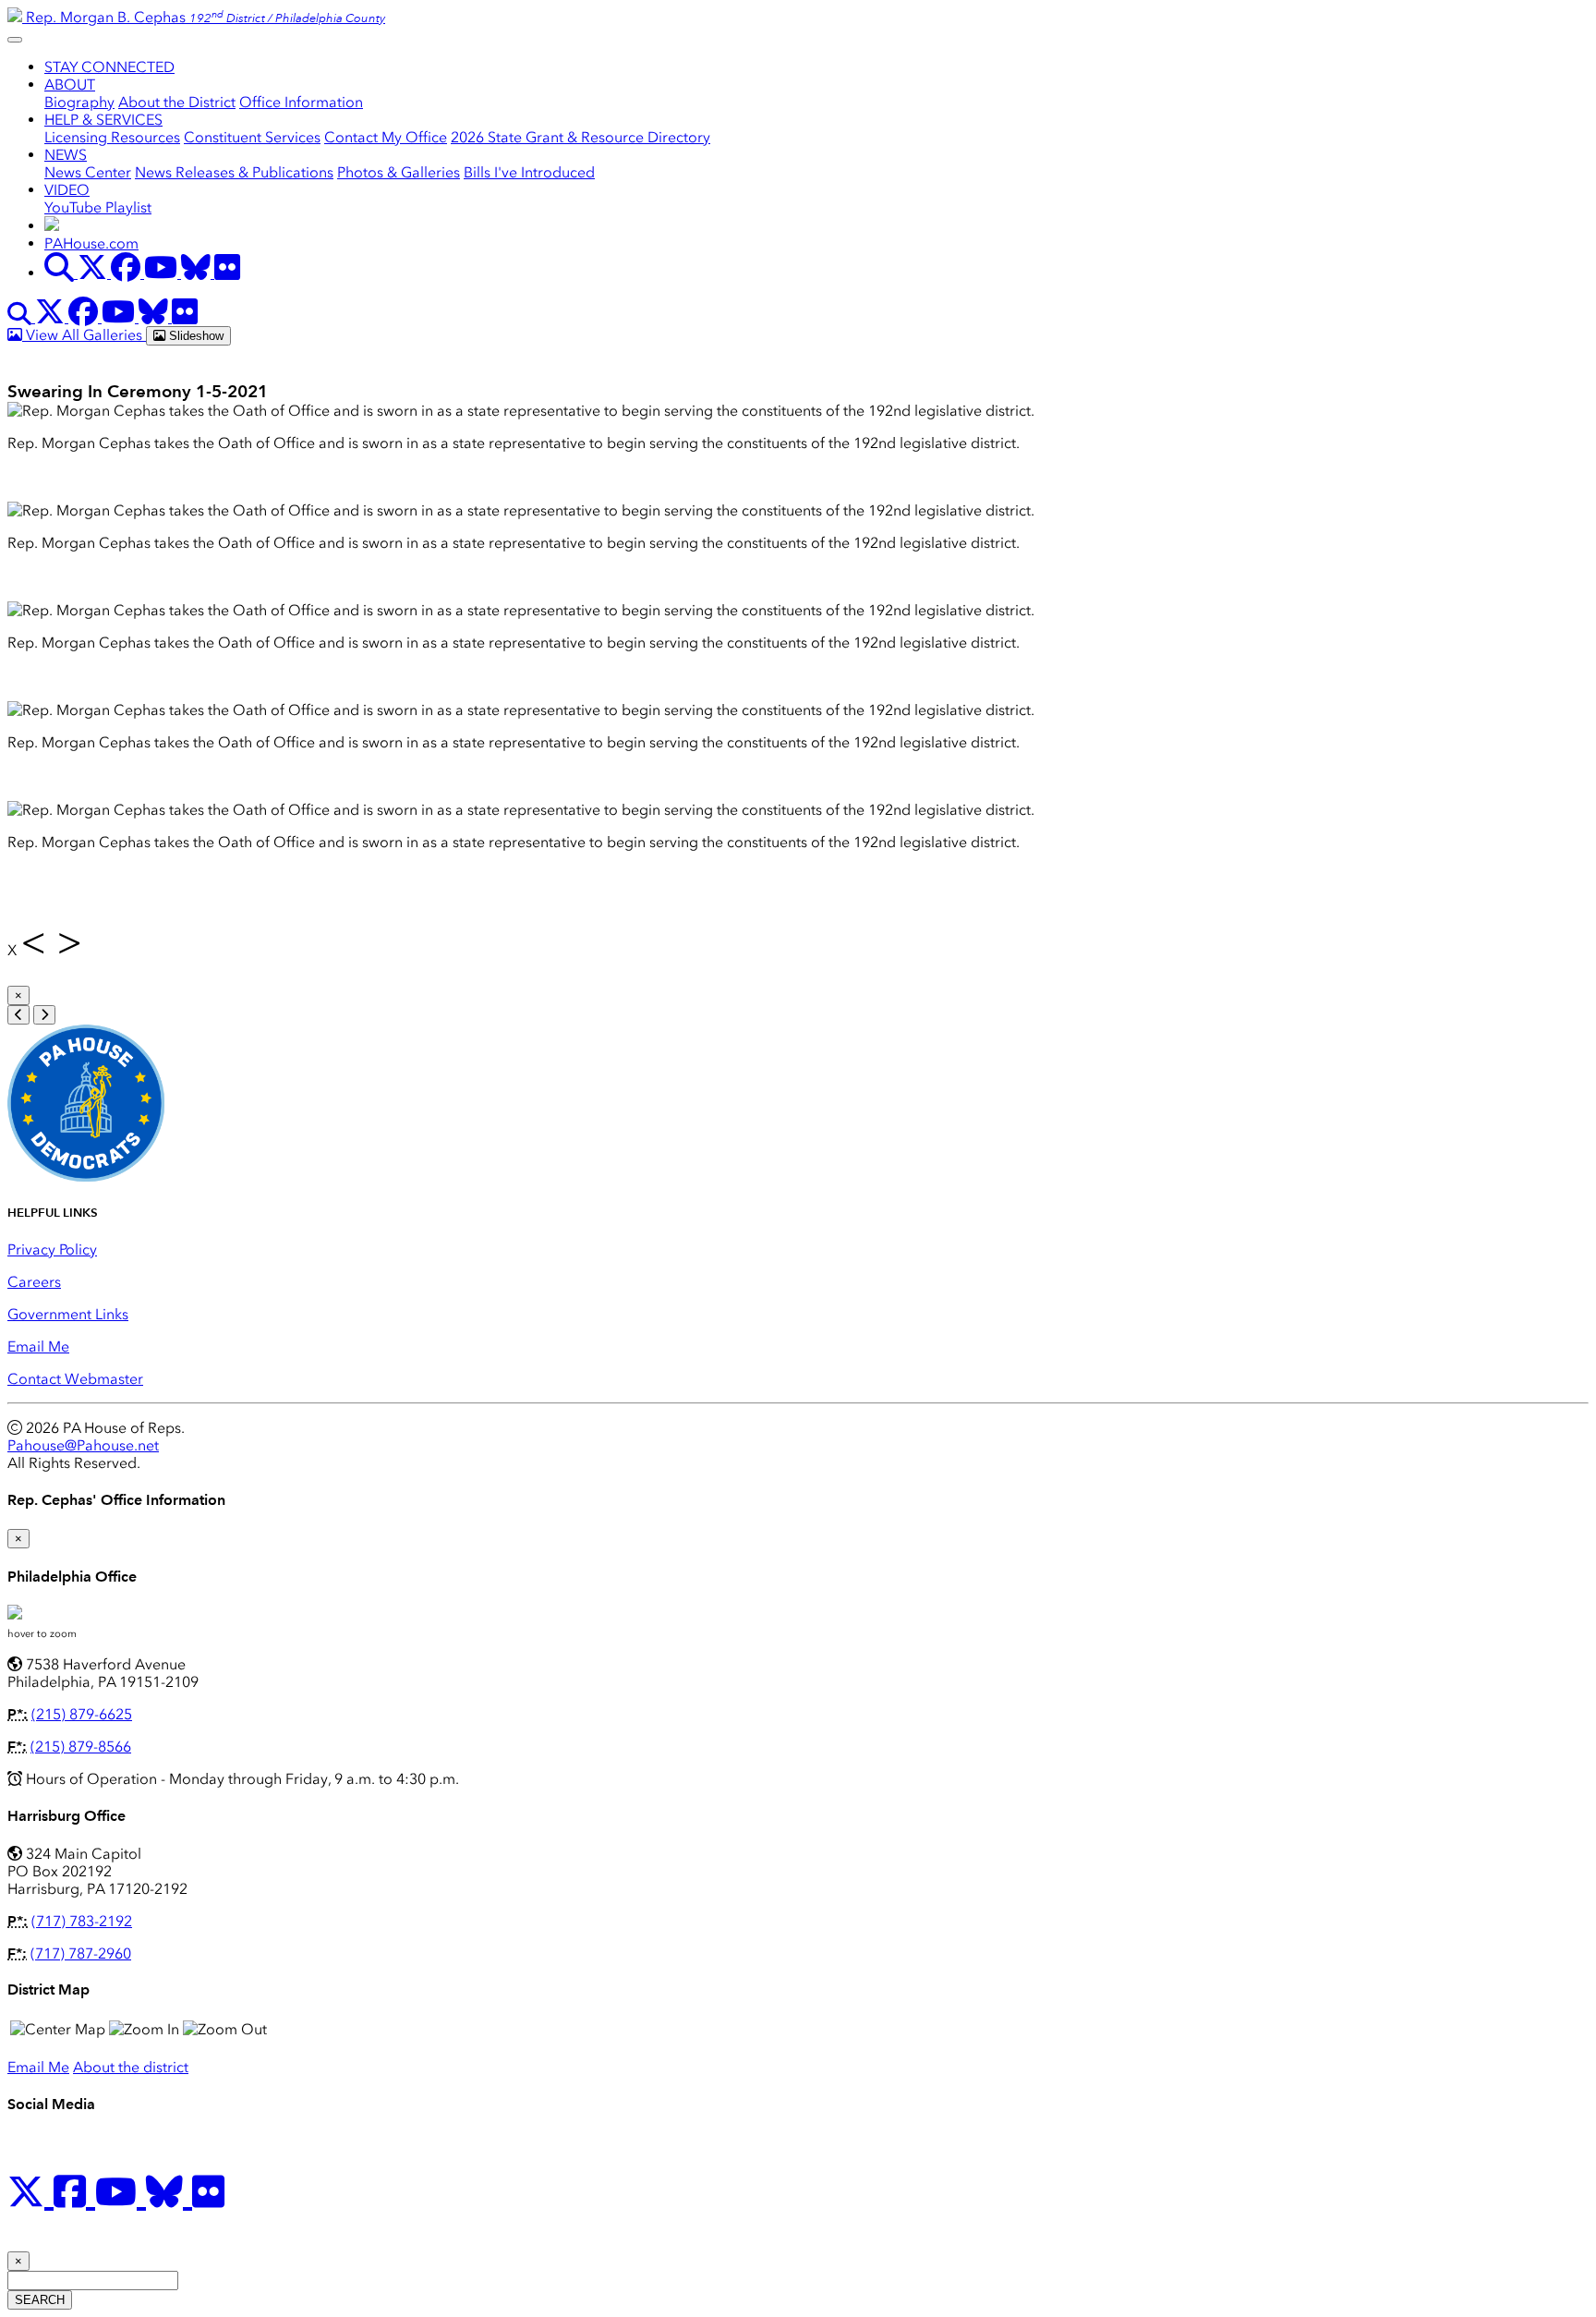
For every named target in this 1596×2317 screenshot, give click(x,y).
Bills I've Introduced (529, 172)
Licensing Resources (112, 137)
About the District (177, 102)
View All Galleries (84, 335)
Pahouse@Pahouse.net (83, 1445)
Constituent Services (252, 137)
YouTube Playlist (98, 207)
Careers (34, 1282)
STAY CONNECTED (109, 67)
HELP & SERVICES (103, 120)
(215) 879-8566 (81, 1747)
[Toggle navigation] (15, 40)
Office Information (301, 102)
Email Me (38, 1347)
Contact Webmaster (75, 1379)
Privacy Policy (52, 1249)
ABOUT (70, 85)
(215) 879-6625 (82, 1714)
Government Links (68, 1314)
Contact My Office (386, 137)
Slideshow (194, 336)
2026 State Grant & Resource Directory (580, 137)
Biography (79, 102)
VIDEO (67, 190)
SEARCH (40, 2300)
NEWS (66, 155)
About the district (131, 2067)
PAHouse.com (91, 243)
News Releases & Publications (234, 172)
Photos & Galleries (399, 172)
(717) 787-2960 (81, 1953)
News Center (88, 172)
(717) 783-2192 (82, 1921)
